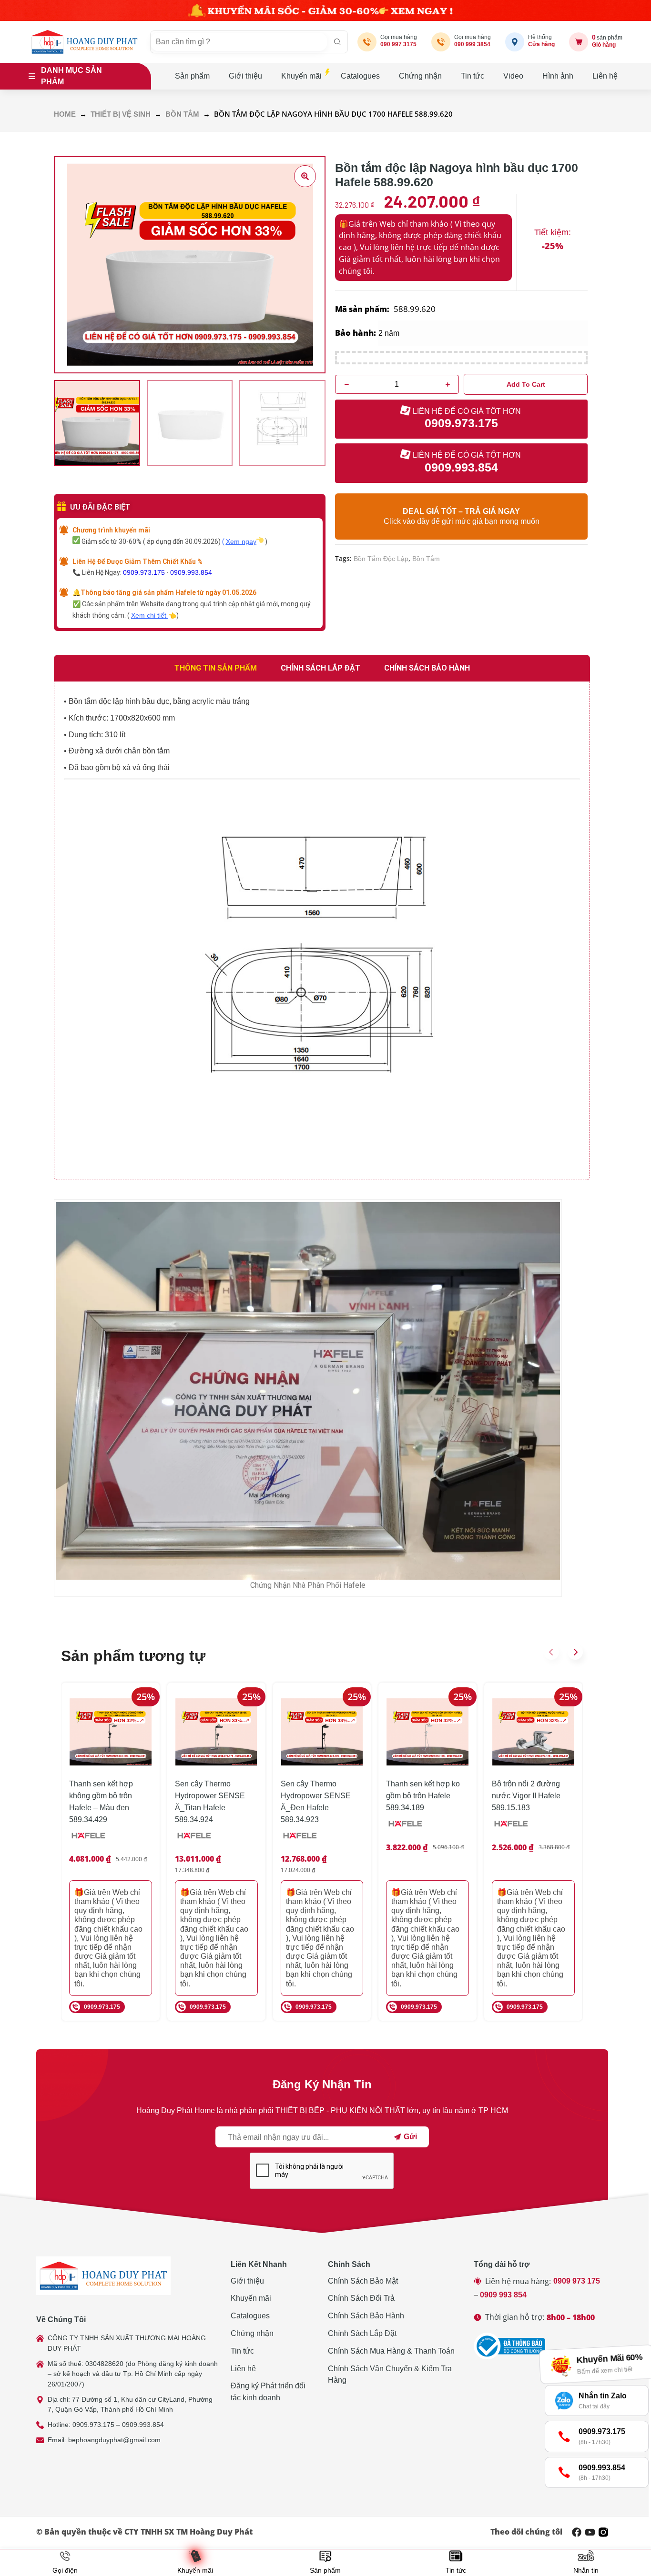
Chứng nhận (420, 76)
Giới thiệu (245, 76)
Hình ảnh (558, 76)
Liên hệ (605, 76)
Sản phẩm (192, 76)
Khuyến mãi (301, 76)
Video (513, 76)
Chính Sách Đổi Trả (361, 2298)
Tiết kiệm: (553, 232)
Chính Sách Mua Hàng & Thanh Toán (391, 2351)
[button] (551, 1652)
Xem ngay (241, 541)
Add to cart (526, 384)
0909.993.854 (191, 572)
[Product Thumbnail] (305, 176)
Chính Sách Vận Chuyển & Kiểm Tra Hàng (390, 2375)
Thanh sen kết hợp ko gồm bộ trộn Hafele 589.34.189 (423, 1796)
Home (65, 114)
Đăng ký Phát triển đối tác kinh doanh (268, 2392)
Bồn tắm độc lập (381, 559)
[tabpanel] (322, 931)
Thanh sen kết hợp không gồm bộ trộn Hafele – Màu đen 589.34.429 (101, 1801)
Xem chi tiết (150, 615)
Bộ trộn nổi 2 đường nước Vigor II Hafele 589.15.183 (526, 1796)
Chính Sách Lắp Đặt (362, 2333)
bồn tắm (426, 559)
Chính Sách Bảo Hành (366, 2316)
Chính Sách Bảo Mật (363, 2281)
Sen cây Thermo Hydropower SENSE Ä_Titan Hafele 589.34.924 (210, 1801)
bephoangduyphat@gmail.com (114, 2440)
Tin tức (473, 76)
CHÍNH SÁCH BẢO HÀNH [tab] (427, 668)
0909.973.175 (144, 572)
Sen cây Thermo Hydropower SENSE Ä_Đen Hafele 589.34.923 (316, 1801)
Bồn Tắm (182, 114)
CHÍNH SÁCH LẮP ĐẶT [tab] (320, 668)
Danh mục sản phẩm (71, 76)
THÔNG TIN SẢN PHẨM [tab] (216, 668)
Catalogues (360, 76)
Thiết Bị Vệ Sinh (121, 114)
